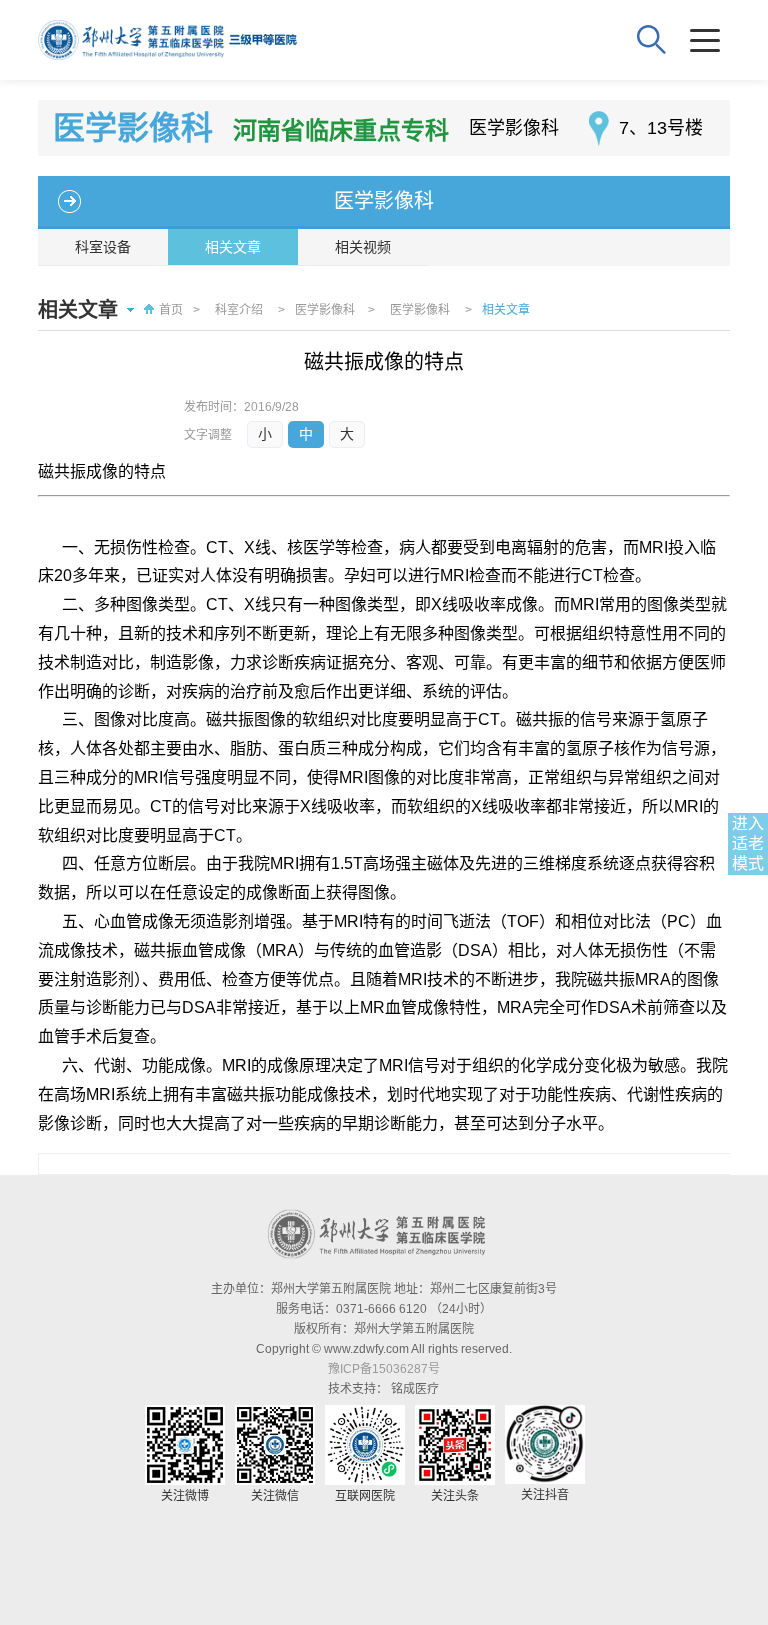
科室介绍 (239, 310)
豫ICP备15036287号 (384, 1369)
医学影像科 (384, 201)
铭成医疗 (415, 1389)
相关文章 (233, 247)
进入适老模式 (748, 843)
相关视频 (363, 247)
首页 (171, 310)
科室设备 (103, 247)
